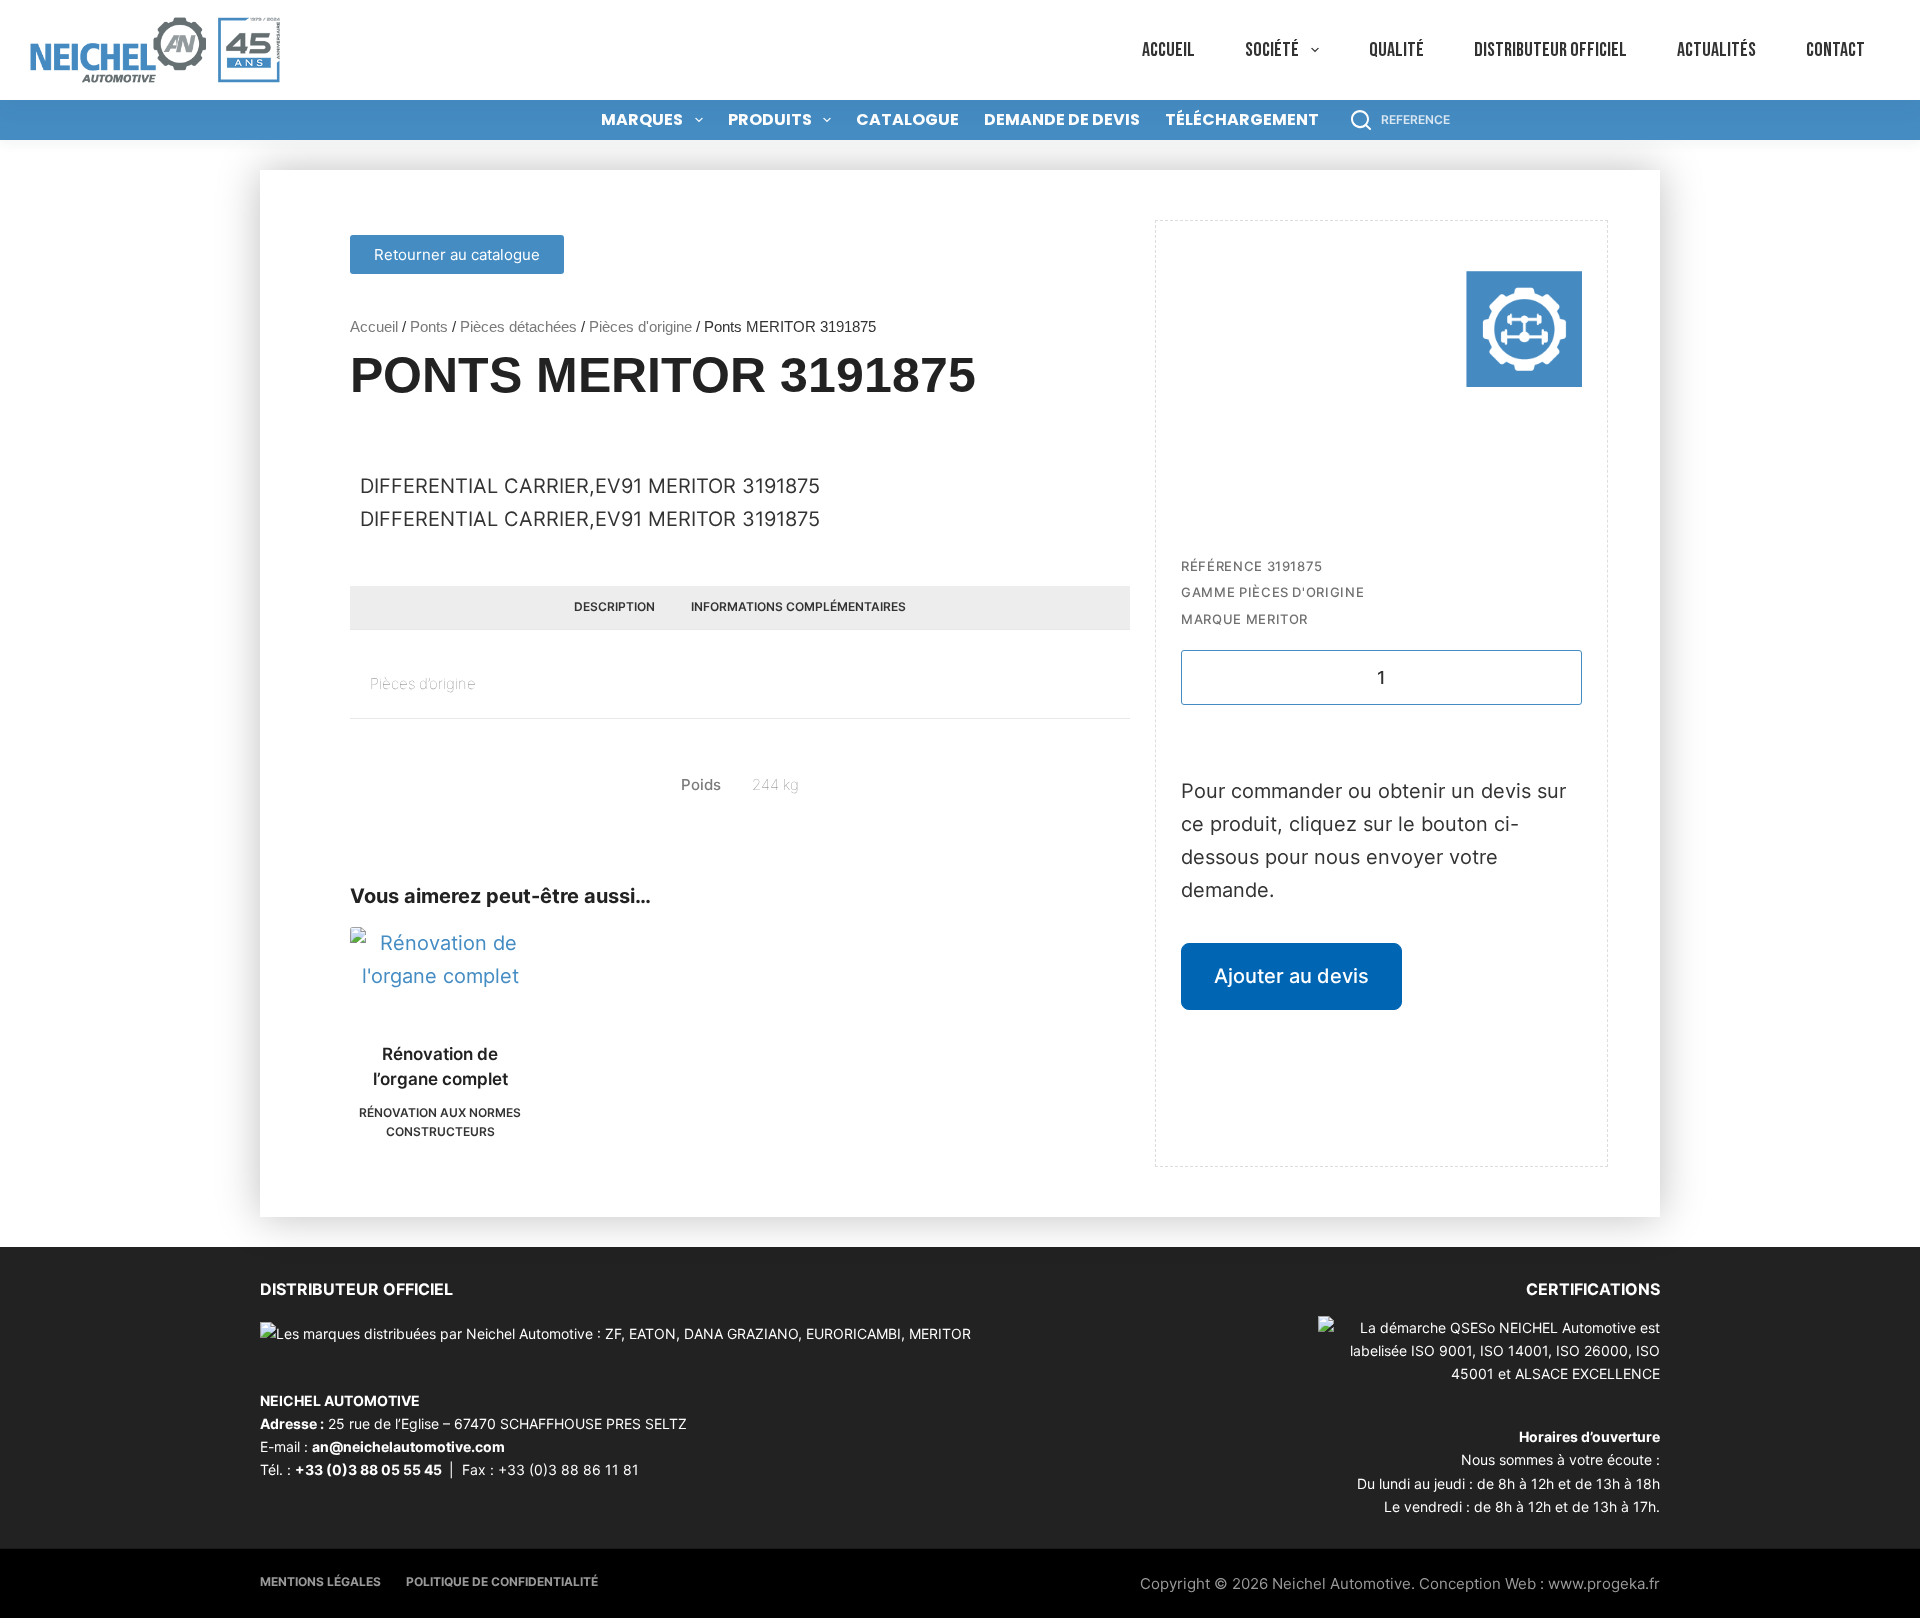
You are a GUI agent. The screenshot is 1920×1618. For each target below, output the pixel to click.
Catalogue (907, 119)
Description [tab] (614, 606)
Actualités (1716, 50)
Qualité (1396, 50)
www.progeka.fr (1604, 1583)
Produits (770, 119)
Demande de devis (1062, 119)
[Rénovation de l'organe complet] (440, 972)
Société (1272, 50)
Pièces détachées (518, 326)
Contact (1835, 50)
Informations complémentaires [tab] (798, 606)
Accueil (1168, 50)
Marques (642, 119)
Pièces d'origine (640, 326)
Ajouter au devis (1291, 976)
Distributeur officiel (1550, 50)
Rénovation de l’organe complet (440, 1067)
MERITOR (1277, 619)
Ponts (429, 326)
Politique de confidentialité (502, 1581)
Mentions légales (320, 1581)
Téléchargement (1242, 119)
